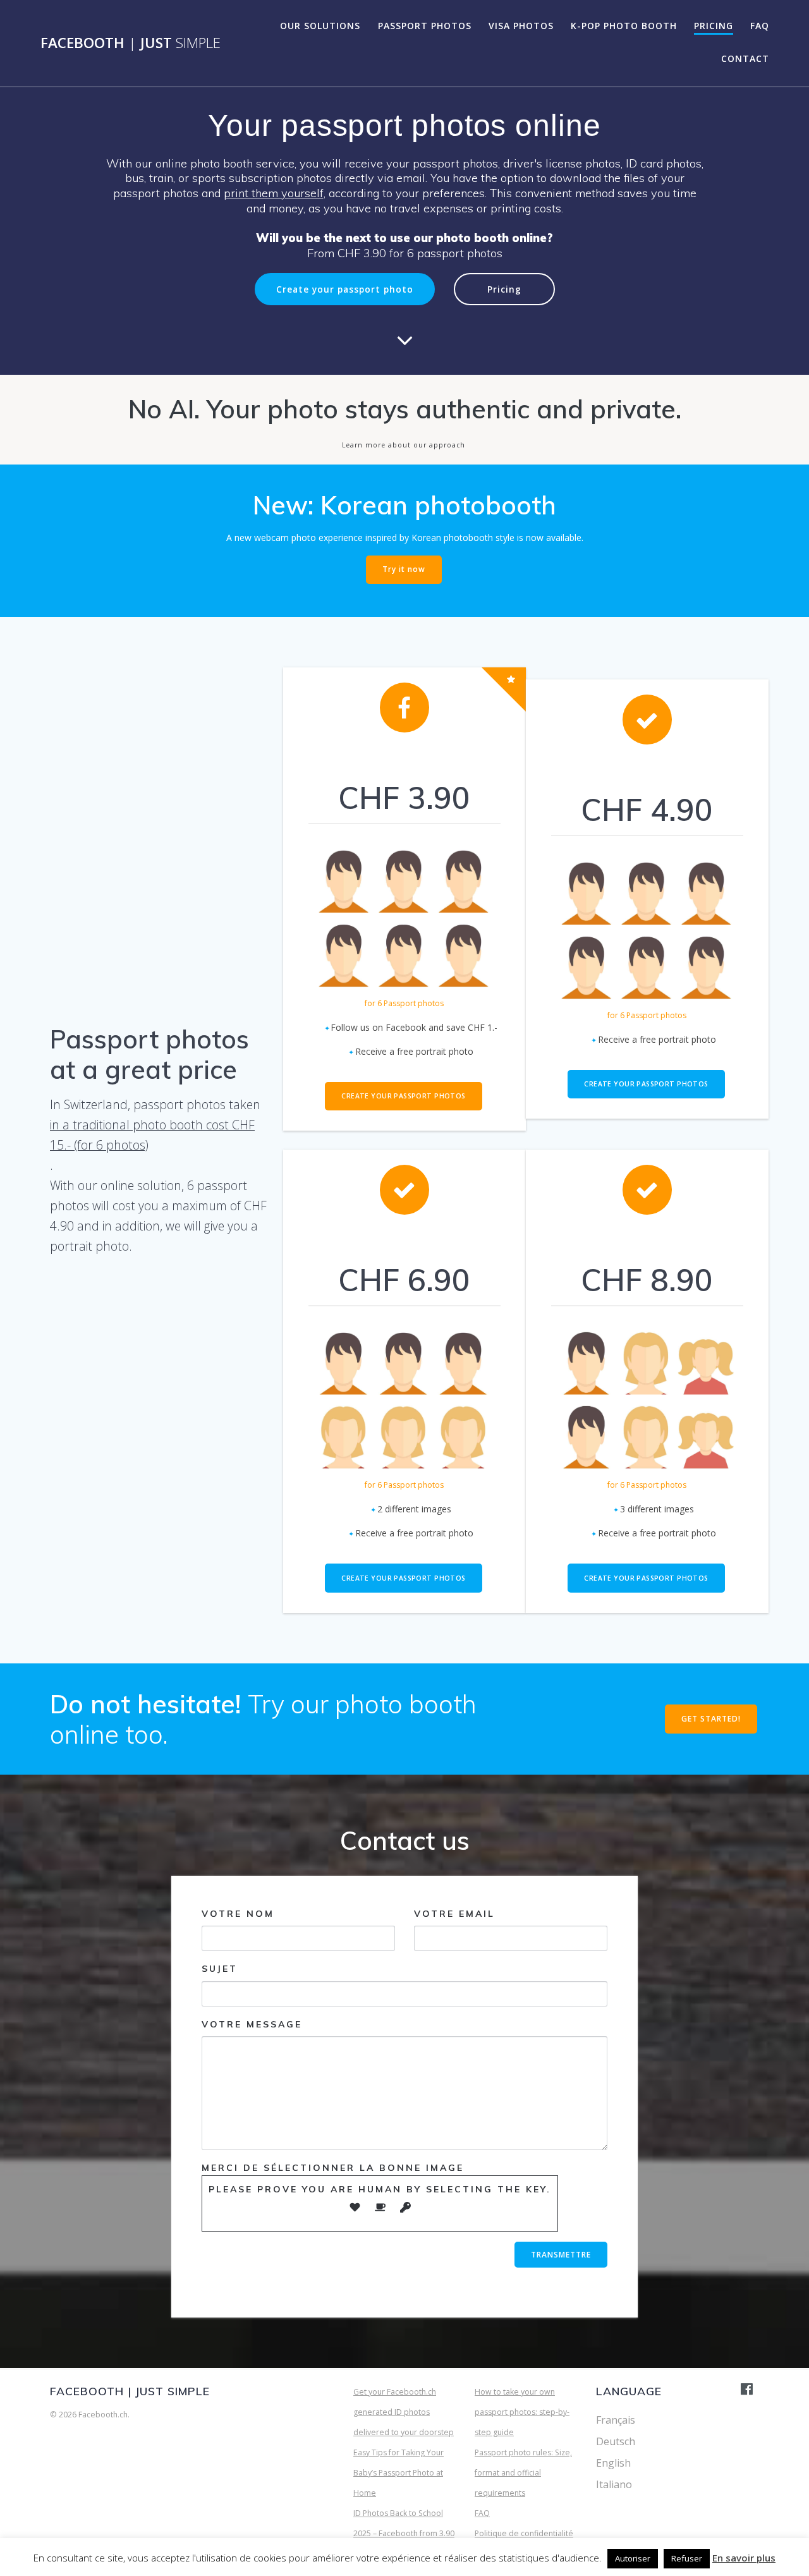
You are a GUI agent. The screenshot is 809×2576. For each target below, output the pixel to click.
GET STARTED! (711, 1719)
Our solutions (320, 26)
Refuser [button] (687, 2558)
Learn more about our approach (404, 445)
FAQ (760, 26)
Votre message (252, 2024)
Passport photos (425, 26)
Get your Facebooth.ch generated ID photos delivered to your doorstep (404, 2412)
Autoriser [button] (633, 2558)
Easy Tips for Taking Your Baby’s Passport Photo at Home (398, 2473)
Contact (745, 58)
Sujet (220, 1969)
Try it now (404, 569)
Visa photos (521, 26)
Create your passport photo (345, 289)
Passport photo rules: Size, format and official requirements (523, 2473)
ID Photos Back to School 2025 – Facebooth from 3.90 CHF (404, 2533)
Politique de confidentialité (524, 2533)
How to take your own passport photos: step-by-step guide (522, 2412)
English (613, 2463)
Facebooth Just (131, 43)
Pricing (714, 26)
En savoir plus (744, 2558)
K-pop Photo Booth (624, 26)
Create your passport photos (403, 1096)
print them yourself (274, 193)
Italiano (614, 2484)
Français (616, 2420)
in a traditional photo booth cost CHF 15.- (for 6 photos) (152, 1135)
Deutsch (616, 2441)
